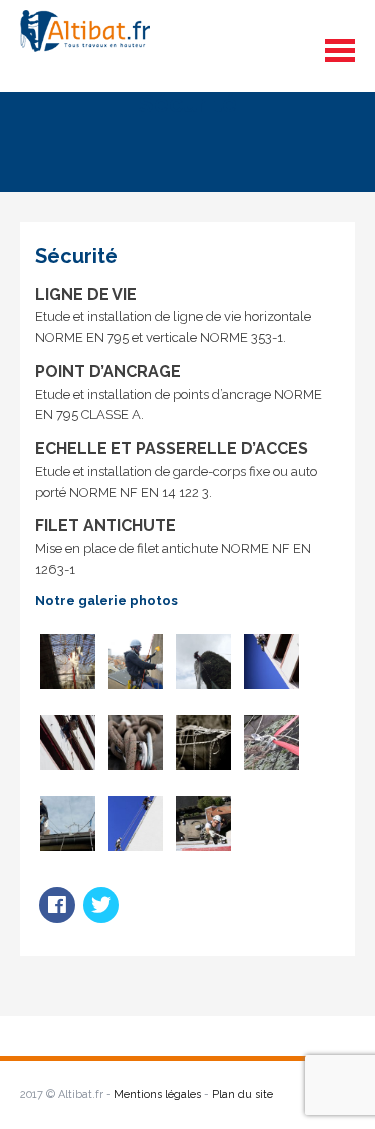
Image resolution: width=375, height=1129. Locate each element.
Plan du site (242, 1094)
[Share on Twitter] (101, 917)
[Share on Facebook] (57, 917)
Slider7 (66, 979)
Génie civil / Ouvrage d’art (273, 989)
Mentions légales (157, 1094)
